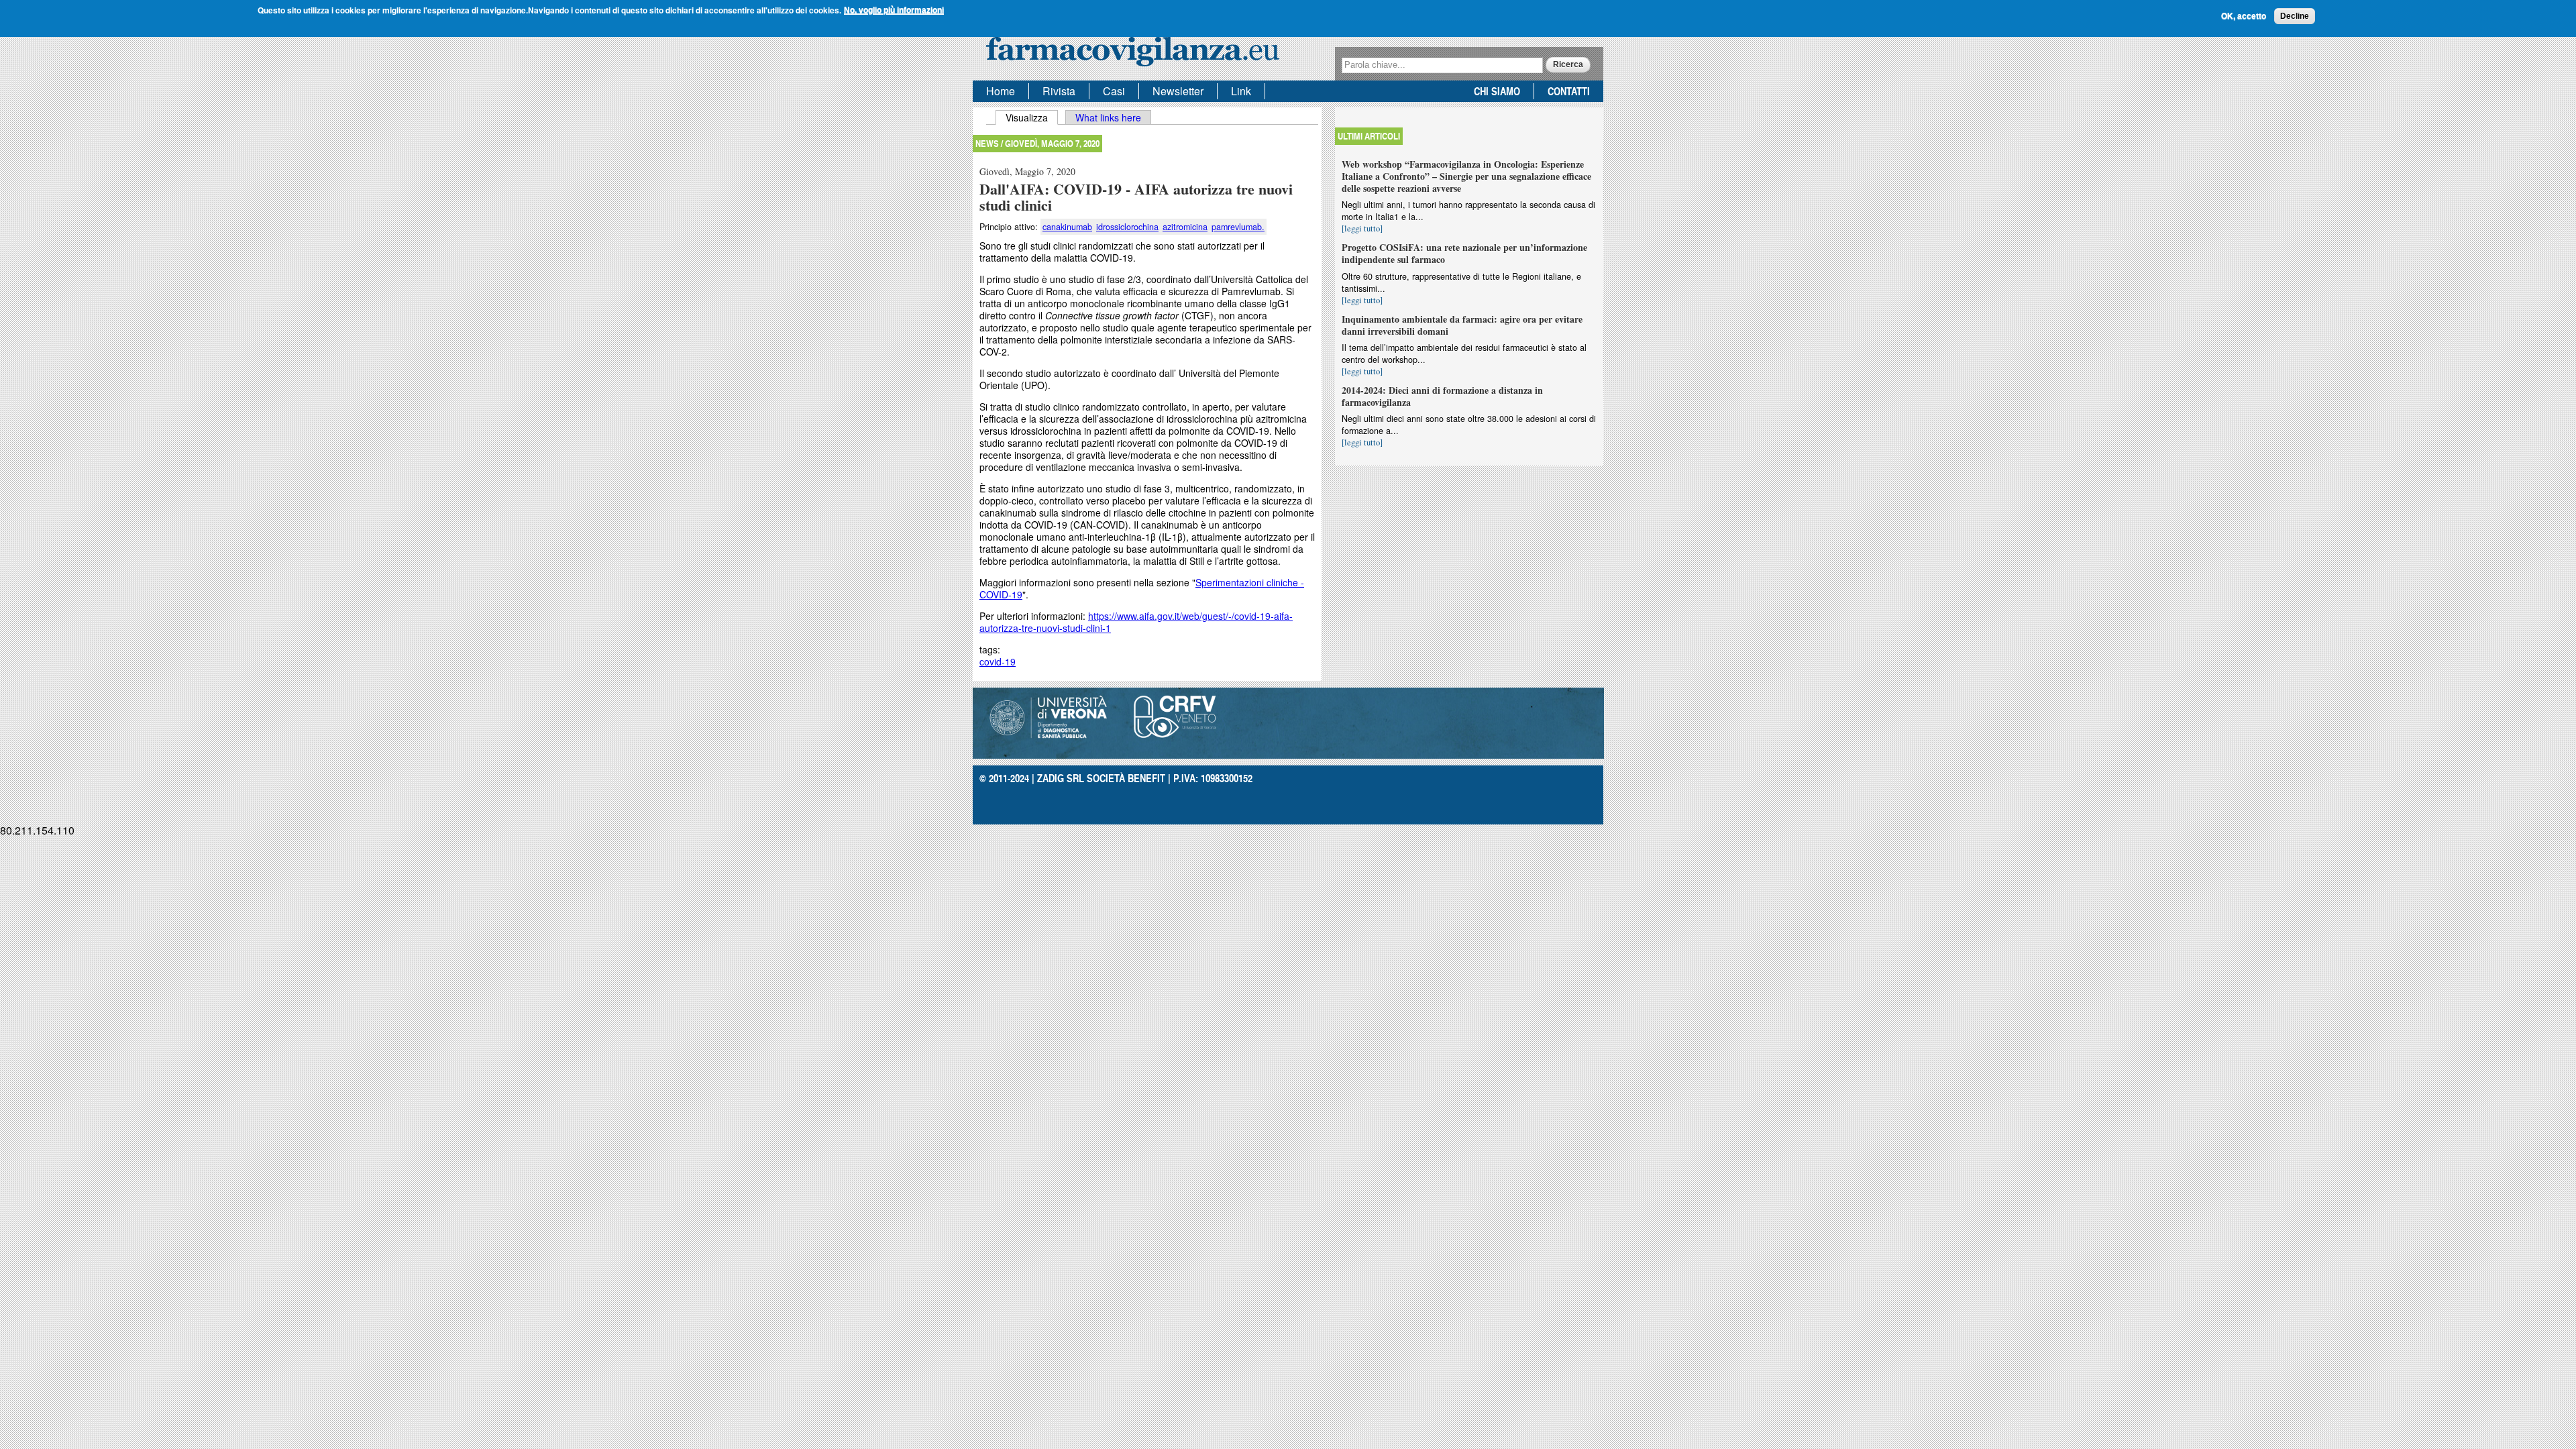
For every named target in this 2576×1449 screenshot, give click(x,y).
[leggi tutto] (1362, 228)
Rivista (1059, 91)
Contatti (1569, 91)
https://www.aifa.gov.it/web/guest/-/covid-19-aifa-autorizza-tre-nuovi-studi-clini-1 (1136, 622)
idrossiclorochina (1127, 227)
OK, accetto (2244, 16)
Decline (2295, 16)
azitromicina (1185, 227)
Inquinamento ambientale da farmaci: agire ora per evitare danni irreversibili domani (1462, 325)
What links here (1108, 117)
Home (1001, 91)
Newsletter (1178, 91)
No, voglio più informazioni (894, 10)
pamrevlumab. (1238, 227)
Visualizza (1032, 117)
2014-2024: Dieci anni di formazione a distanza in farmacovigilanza (1442, 396)
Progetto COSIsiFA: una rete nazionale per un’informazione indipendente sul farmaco (1464, 253)
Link (1241, 91)
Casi (1114, 91)
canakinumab (1067, 227)
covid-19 (998, 661)
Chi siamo (1497, 91)
